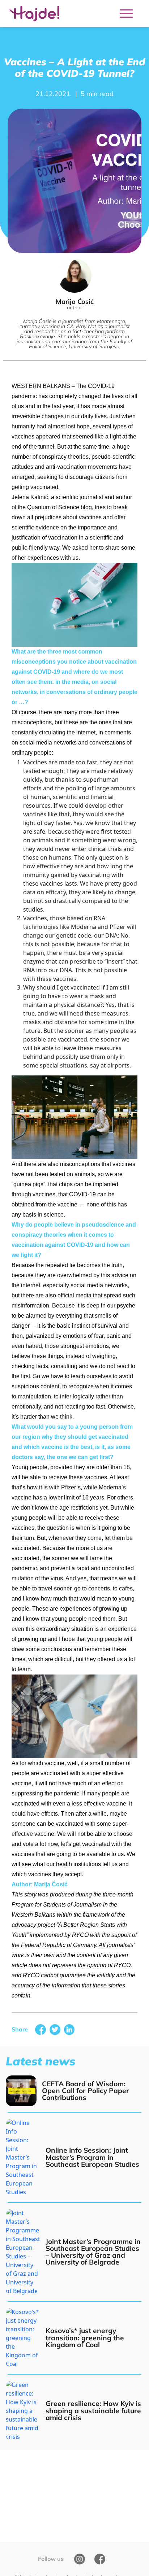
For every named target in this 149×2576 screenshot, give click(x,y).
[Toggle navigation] (126, 14)
